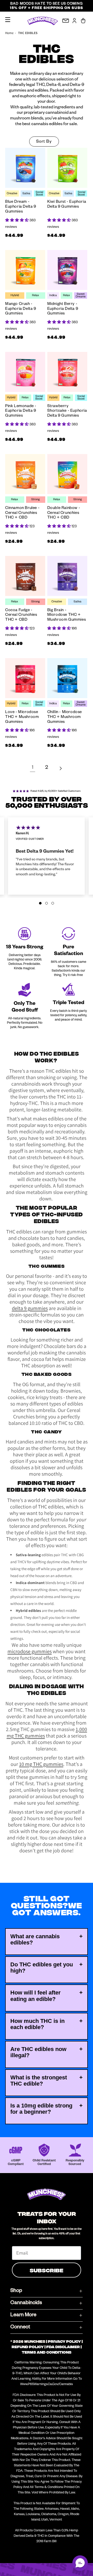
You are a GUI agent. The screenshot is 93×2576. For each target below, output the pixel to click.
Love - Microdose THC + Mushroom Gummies (22, 717)
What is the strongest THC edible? (39, 2081)
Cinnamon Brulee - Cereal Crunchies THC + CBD (22, 513)
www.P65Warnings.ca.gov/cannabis (47, 2385)
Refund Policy (28, 2347)
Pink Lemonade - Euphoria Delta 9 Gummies (21, 411)
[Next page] (60, 768)
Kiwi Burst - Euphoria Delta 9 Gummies (67, 205)
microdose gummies (30, 1651)
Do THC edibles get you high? (42, 1968)
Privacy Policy (64, 2341)
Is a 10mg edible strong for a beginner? (41, 2109)
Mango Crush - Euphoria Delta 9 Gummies (21, 309)
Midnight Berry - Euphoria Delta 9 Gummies (63, 309)
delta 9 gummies (30, 1308)
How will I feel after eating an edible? (36, 1996)
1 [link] (33, 768)
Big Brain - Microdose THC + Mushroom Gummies (67, 615)
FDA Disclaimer (63, 2347)
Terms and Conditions (47, 2352)
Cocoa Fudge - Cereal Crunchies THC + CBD (21, 615)
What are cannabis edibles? (35, 1939)
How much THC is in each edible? (37, 2024)
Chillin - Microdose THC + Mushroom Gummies (65, 717)
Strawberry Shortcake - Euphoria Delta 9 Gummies (67, 411)
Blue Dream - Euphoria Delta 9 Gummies (21, 207)
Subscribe (47, 2270)
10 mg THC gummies (41, 1764)
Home (9, 33)
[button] (8, 20)
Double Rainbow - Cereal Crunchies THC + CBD (64, 513)
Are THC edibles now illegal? (38, 2052)
